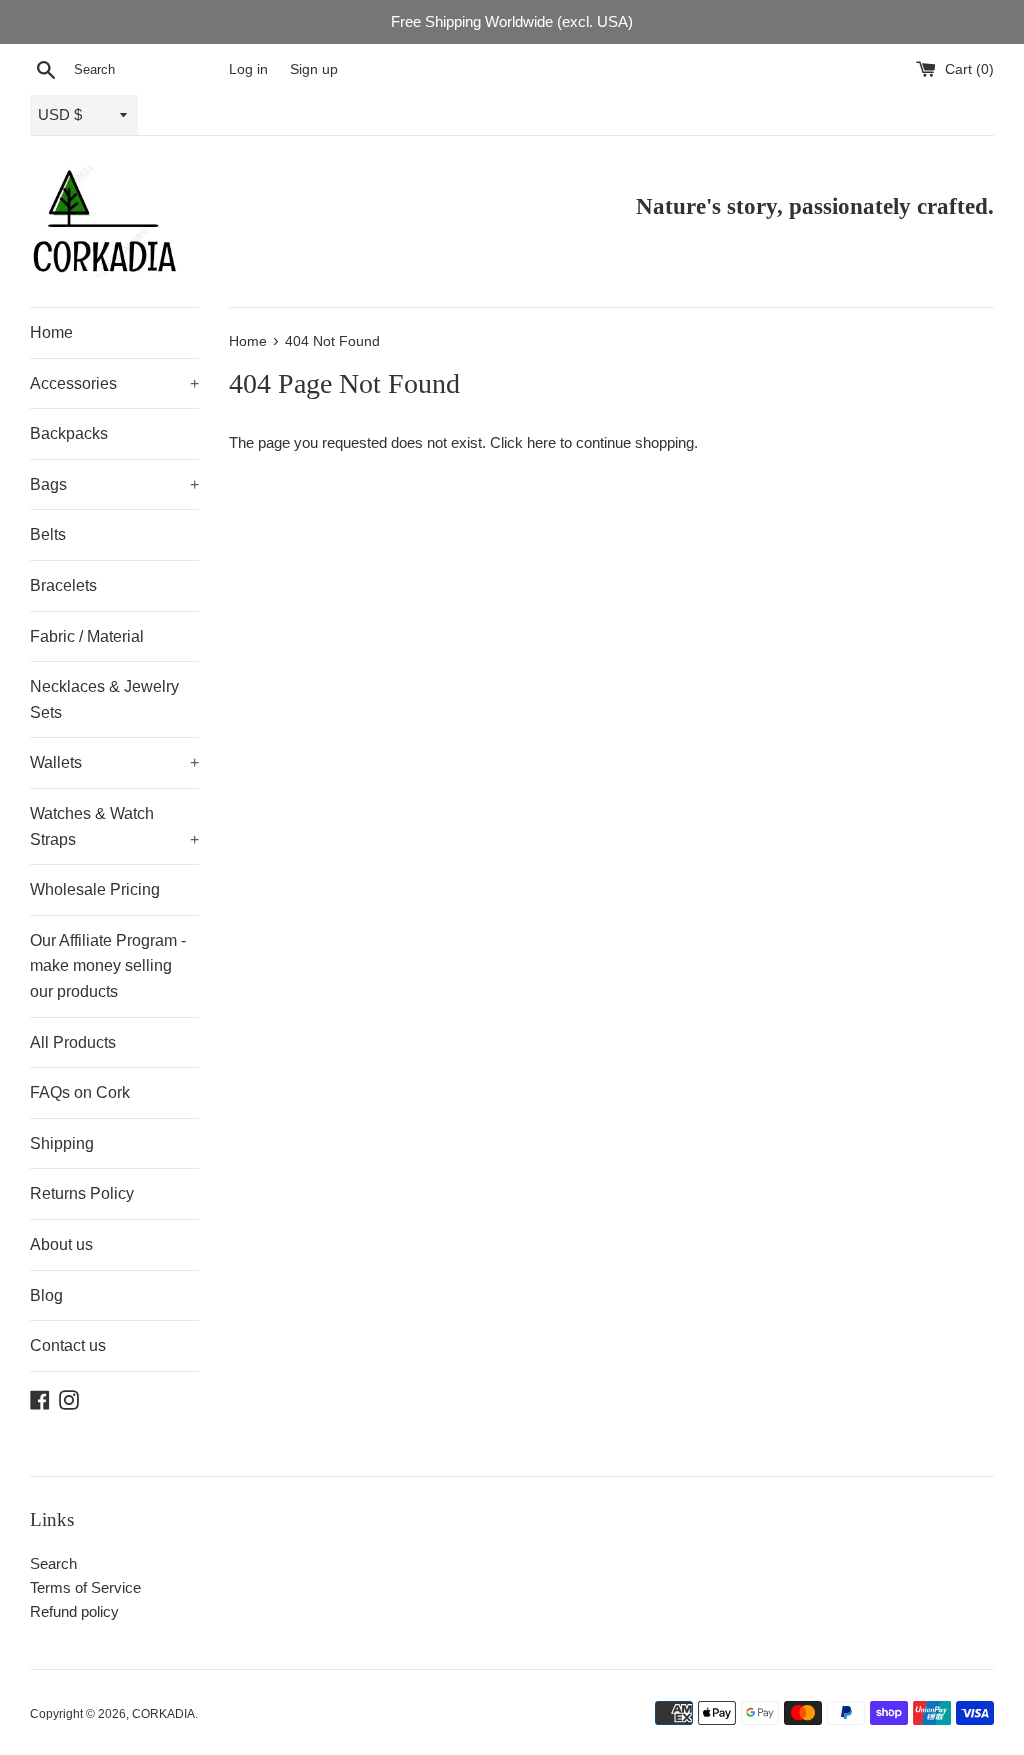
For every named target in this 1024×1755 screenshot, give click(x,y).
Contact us (68, 1345)
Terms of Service (85, 1587)
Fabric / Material (87, 636)
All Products (73, 1042)
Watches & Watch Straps (114, 826)
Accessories (114, 383)
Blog (46, 1295)
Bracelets (63, 585)
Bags (114, 484)
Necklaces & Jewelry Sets (104, 699)
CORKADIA (163, 1714)
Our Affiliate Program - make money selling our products (108, 966)
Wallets (114, 762)
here (541, 442)
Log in (248, 69)
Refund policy (74, 1611)
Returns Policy (82, 1193)
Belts (48, 534)
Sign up (314, 69)
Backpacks (69, 433)
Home (51, 332)
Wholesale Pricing (95, 889)
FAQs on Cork (80, 1092)
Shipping (62, 1143)
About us (61, 1244)
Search (53, 1563)
